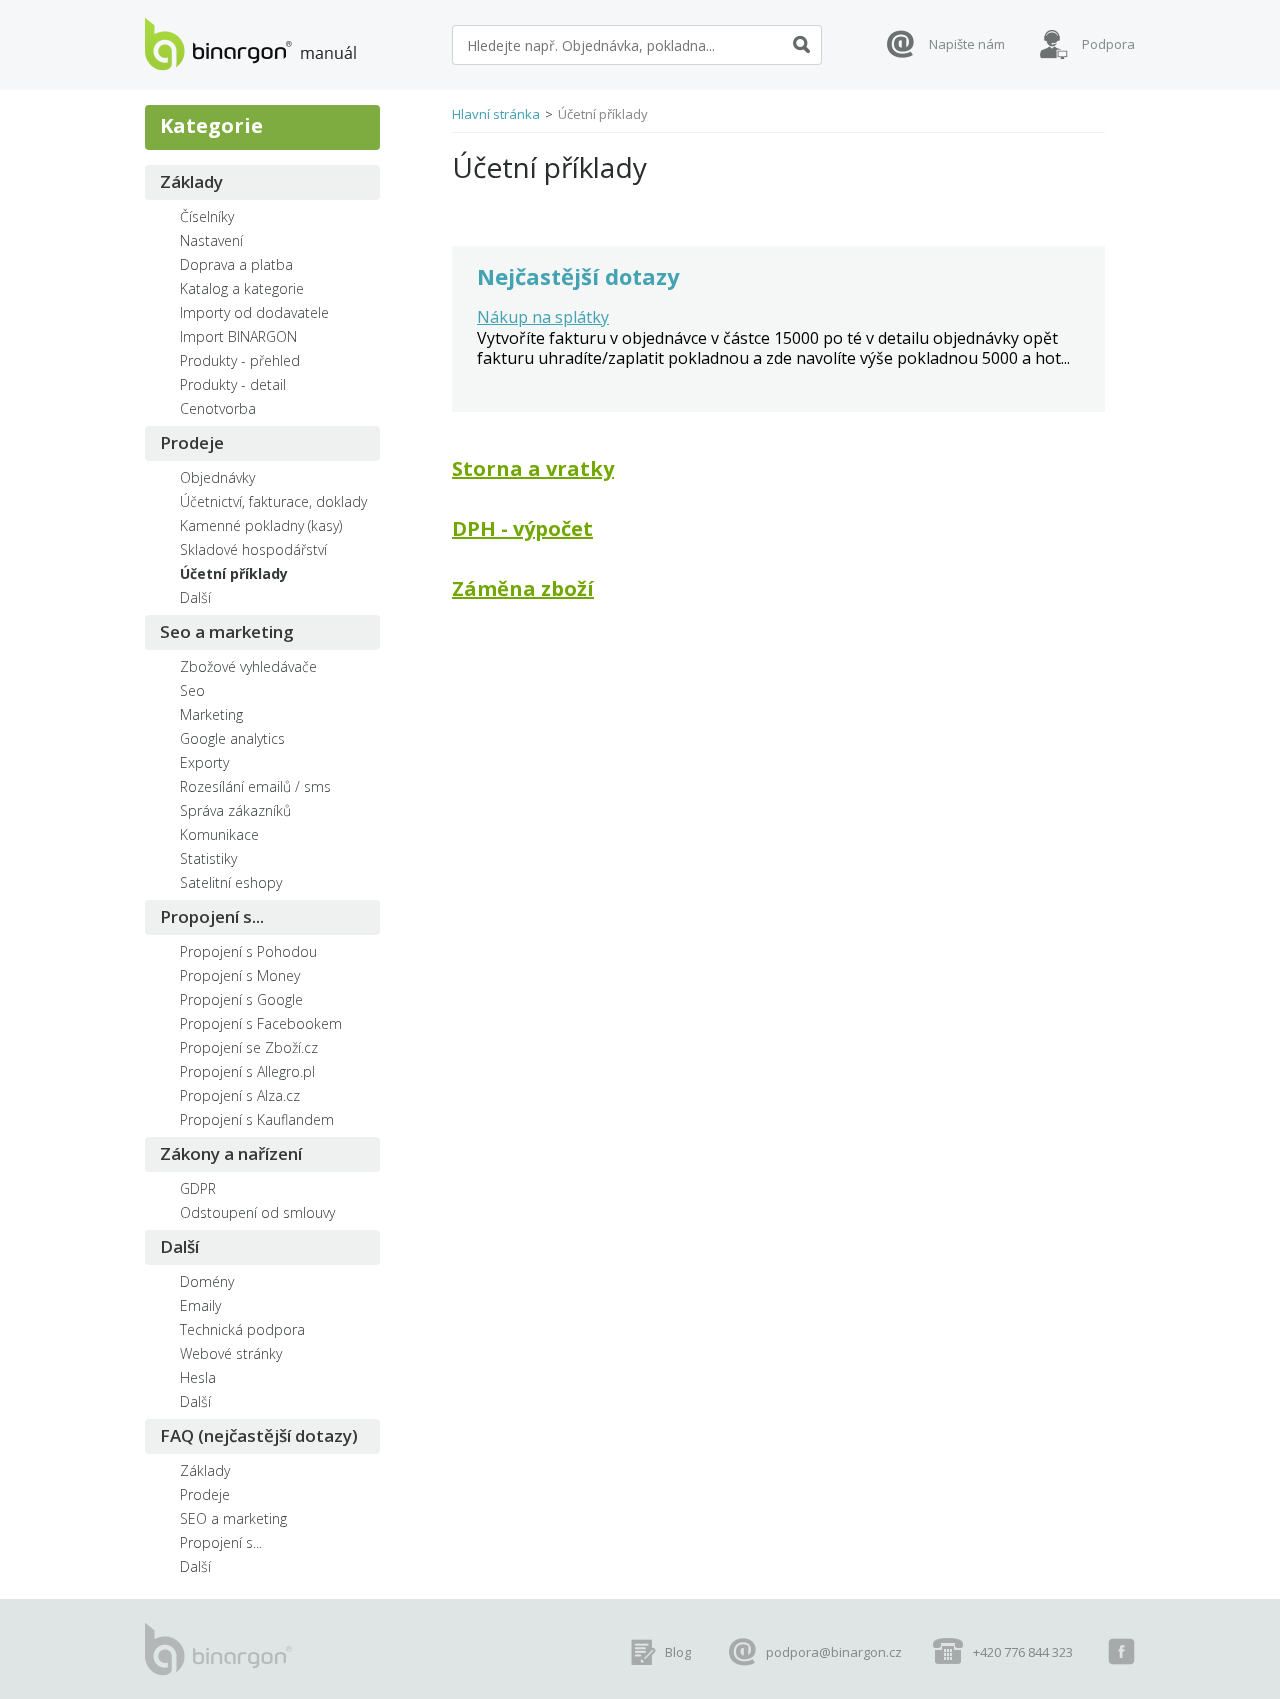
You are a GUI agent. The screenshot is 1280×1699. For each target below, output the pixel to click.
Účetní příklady (234, 573)
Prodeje (192, 442)
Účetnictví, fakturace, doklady (273, 501)
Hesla (198, 1377)
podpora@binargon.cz (834, 1652)
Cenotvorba (218, 408)
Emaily (200, 1305)
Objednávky (217, 477)
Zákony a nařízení (231, 1153)
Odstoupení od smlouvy (257, 1212)
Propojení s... (212, 916)
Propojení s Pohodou (248, 951)
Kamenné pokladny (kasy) (261, 525)
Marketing (211, 714)
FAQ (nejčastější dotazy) (259, 1435)
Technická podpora (242, 1329)
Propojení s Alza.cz (240, 1095)
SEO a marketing (233, 1518)
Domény (207, 1281)
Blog (678, 1652)
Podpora (1108, 44)
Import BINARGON (238, 336)
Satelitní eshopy (231, 882)
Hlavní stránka (496, 114)
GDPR (198, 1188)
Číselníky (207, 216)
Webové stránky (231, 1353)
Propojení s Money (240, 975)
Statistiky (208, 858)
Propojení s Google (241, 999)
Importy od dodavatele (254, 312)
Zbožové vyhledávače (248, 666)
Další (195, 597)
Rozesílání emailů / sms (255, 786)
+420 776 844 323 (1023, 1652)
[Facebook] (1121, 1651)
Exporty (204, 762)
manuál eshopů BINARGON (250, 44)
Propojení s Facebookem (261, 1023)
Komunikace (219, 834)
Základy (191, 181)
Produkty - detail (233, 384)
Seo (192, 690)
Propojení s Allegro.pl (247, 1071)
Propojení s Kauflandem (257, 1119)
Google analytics (232, 738)
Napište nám (967, 44)
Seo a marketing (227, 631)
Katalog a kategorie (242, 288)
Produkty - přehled (240, 360)
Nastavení (211, 240)
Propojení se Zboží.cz (249, 1047)
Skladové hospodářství (253, 549)
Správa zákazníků (235, 810)
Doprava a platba (236, 264)
